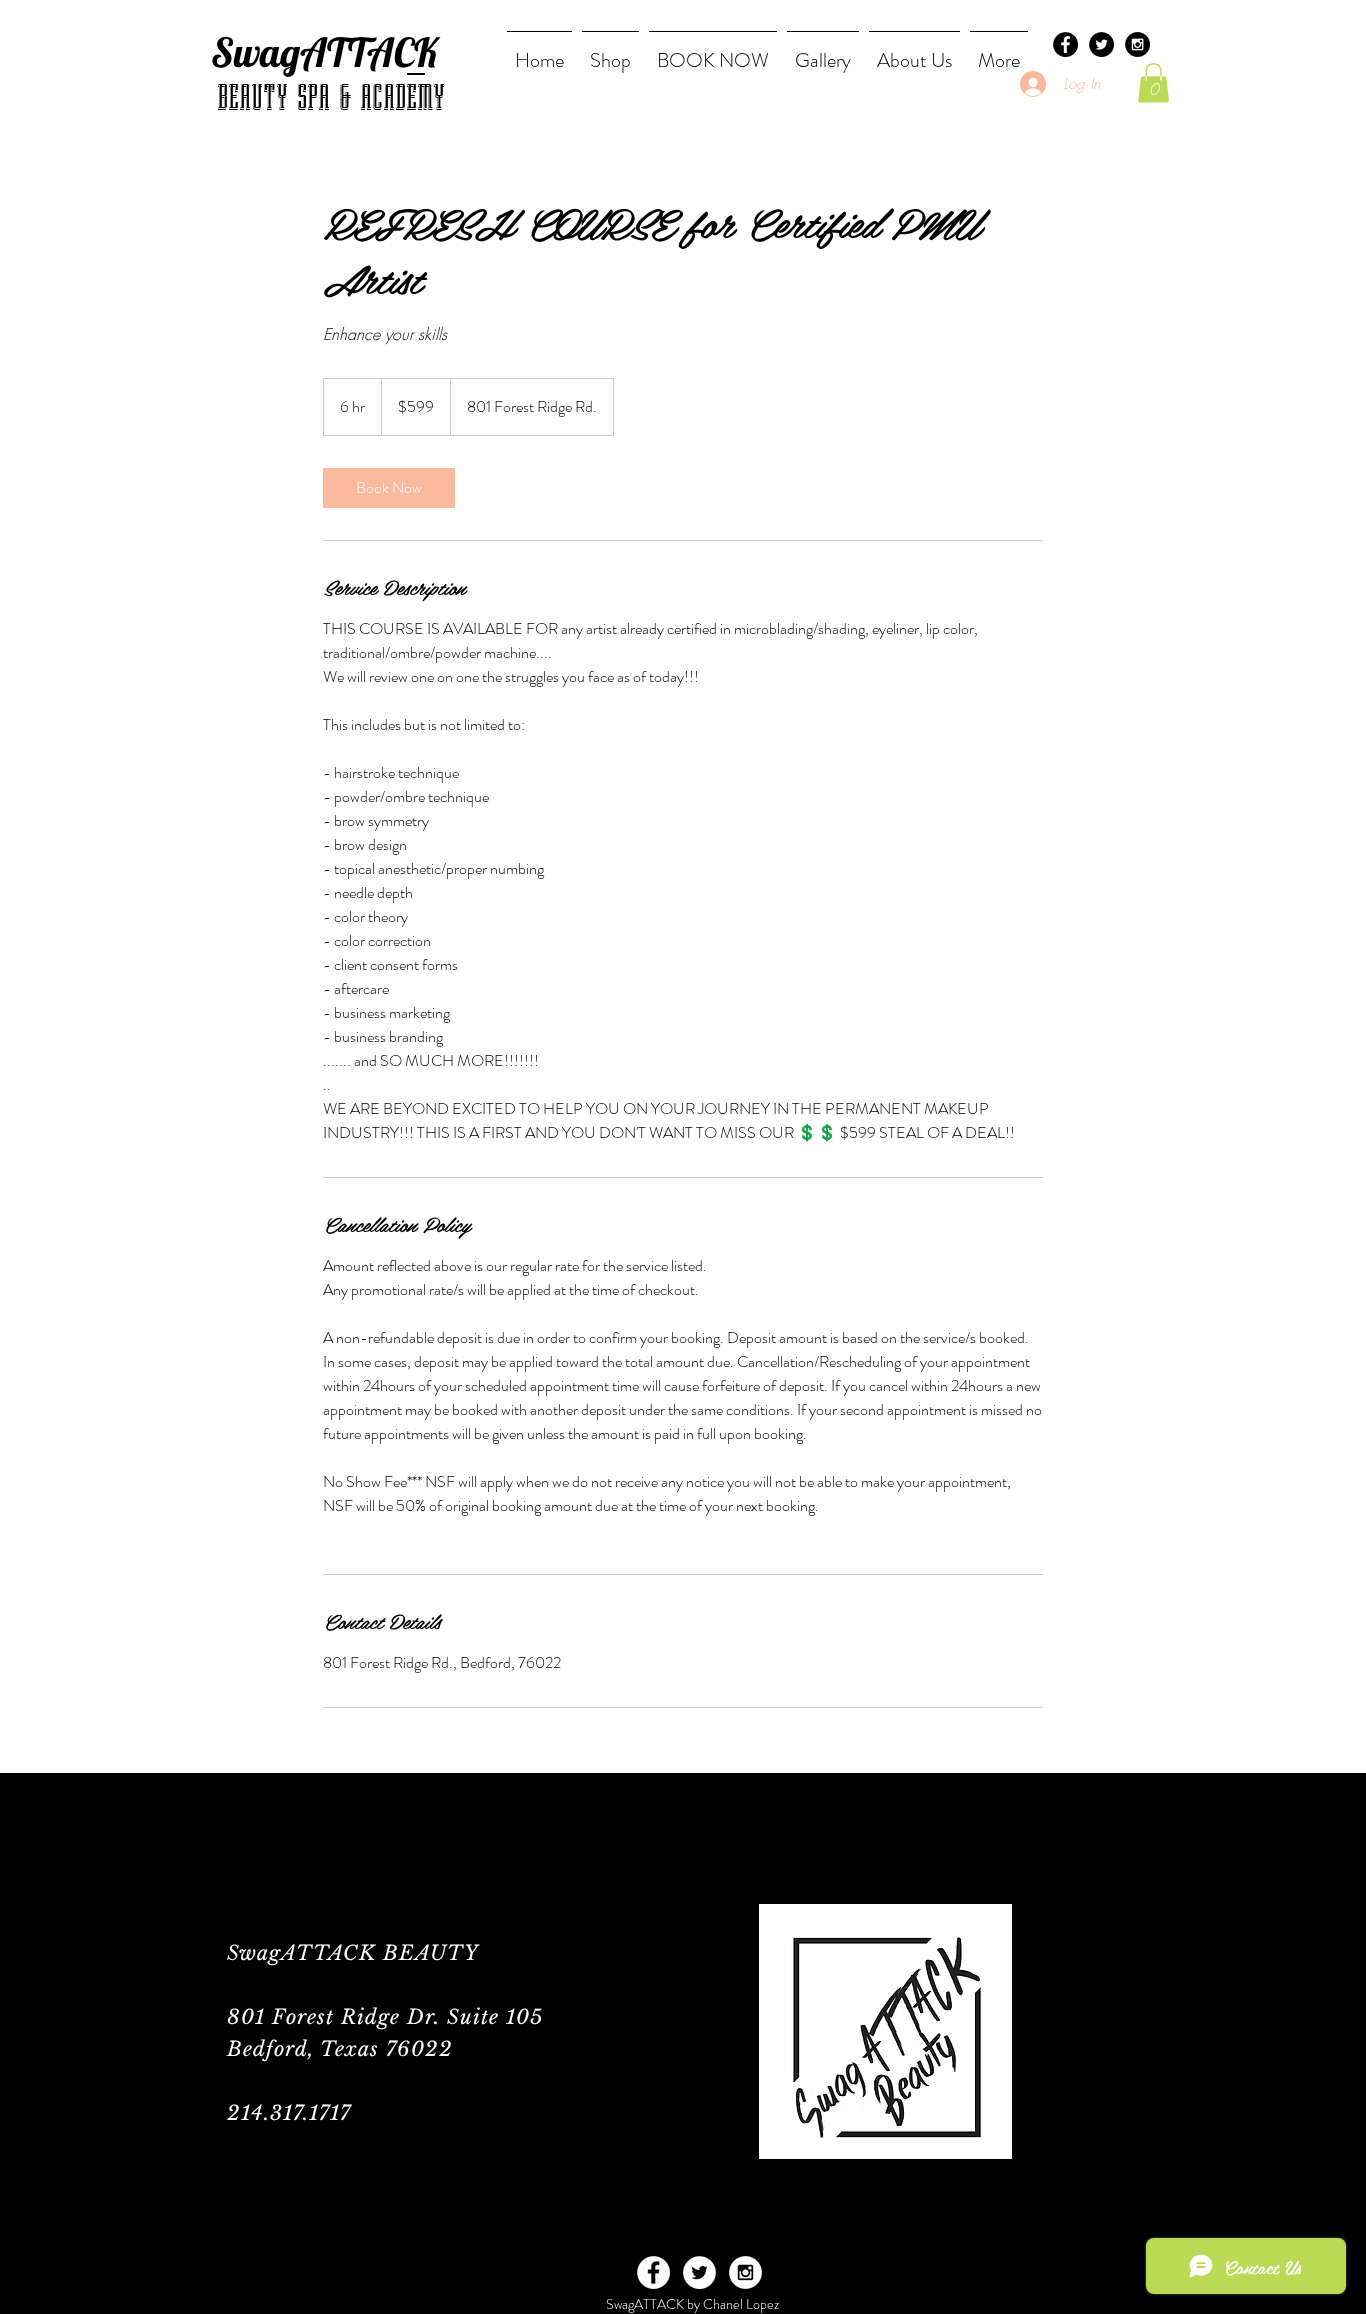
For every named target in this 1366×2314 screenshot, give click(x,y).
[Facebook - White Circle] (653, 2272)
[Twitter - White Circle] (699, 2272)
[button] (1153, 82)
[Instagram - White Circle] (745, 2272)
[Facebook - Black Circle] (1065, 44)
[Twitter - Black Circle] (1101, 44)
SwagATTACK (324, 52)
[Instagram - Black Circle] (1137, 44)
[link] (389, 488)
